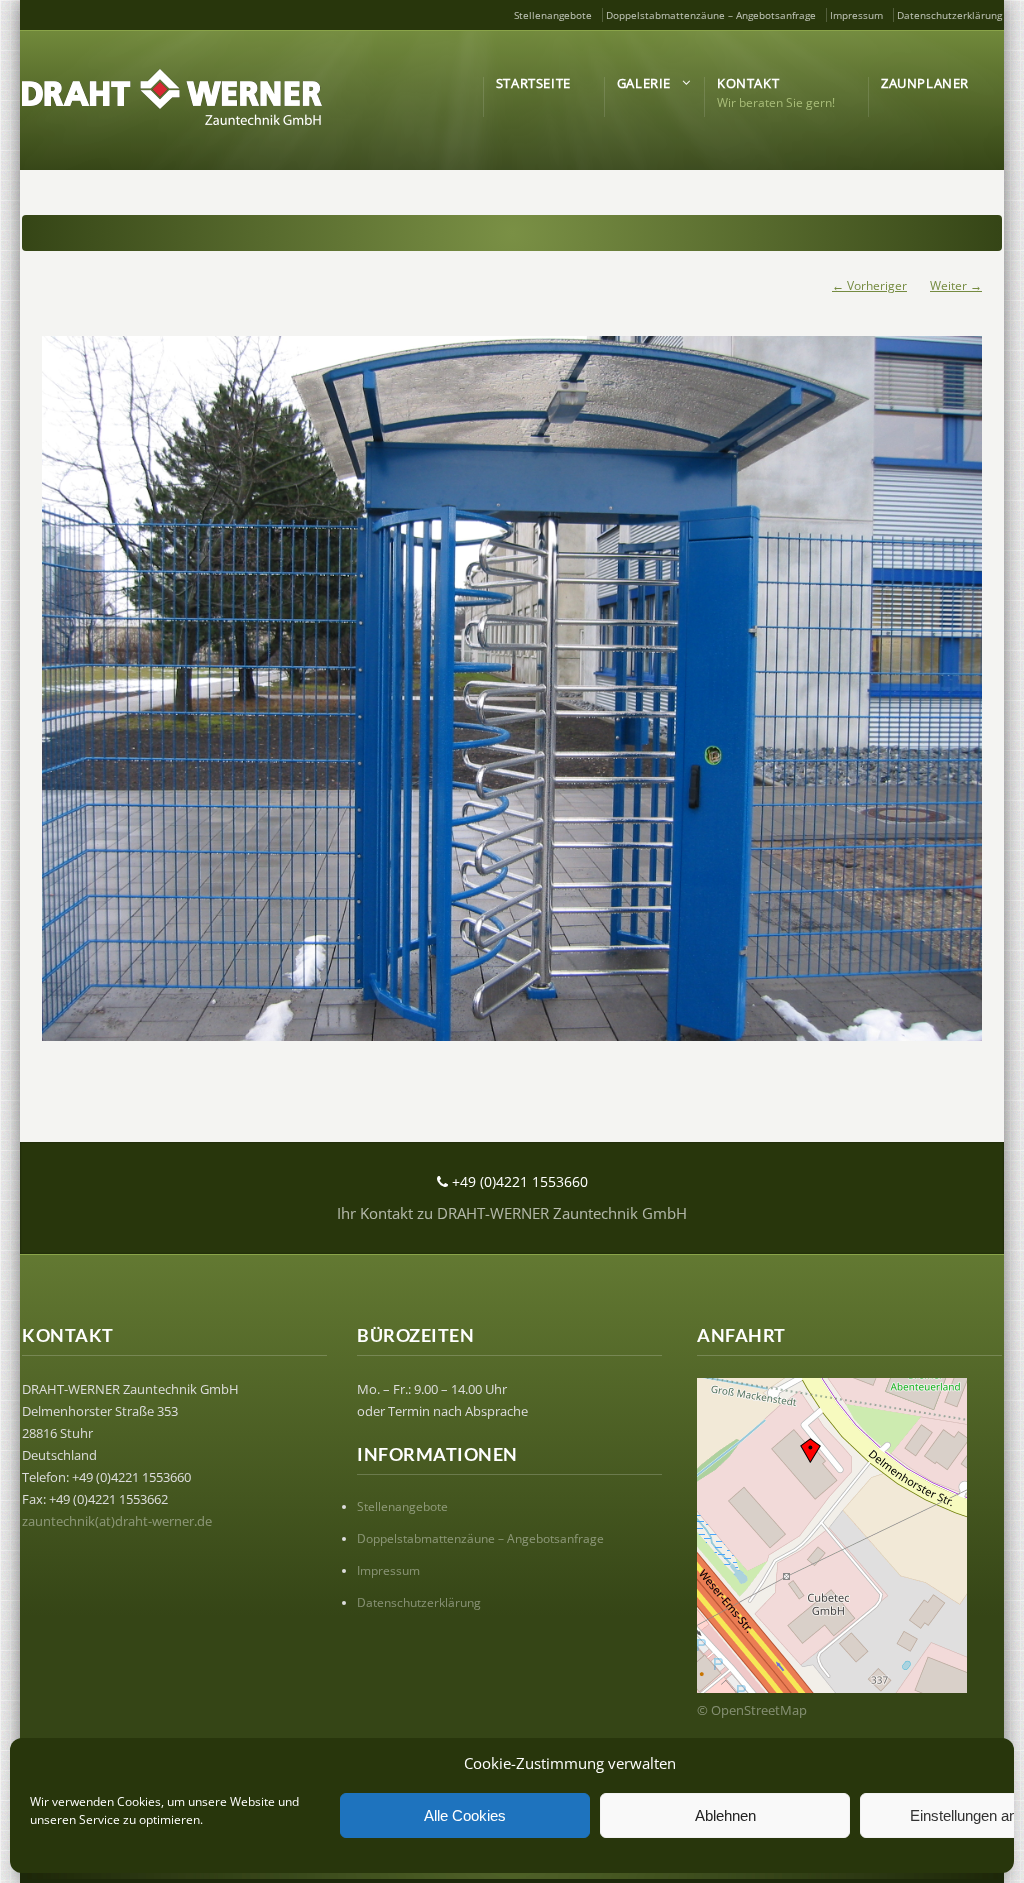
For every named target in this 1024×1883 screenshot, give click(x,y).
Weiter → (956, 285)
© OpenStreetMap (752, 1710)
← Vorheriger (869, 285)
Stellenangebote (553, 15)
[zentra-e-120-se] (512, 688)
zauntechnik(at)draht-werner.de (117, 1521)
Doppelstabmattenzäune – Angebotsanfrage (711, 15)
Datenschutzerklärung (949, 15)
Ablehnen (725, 1815)
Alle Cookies (465, 1815)
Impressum (856, 15)
